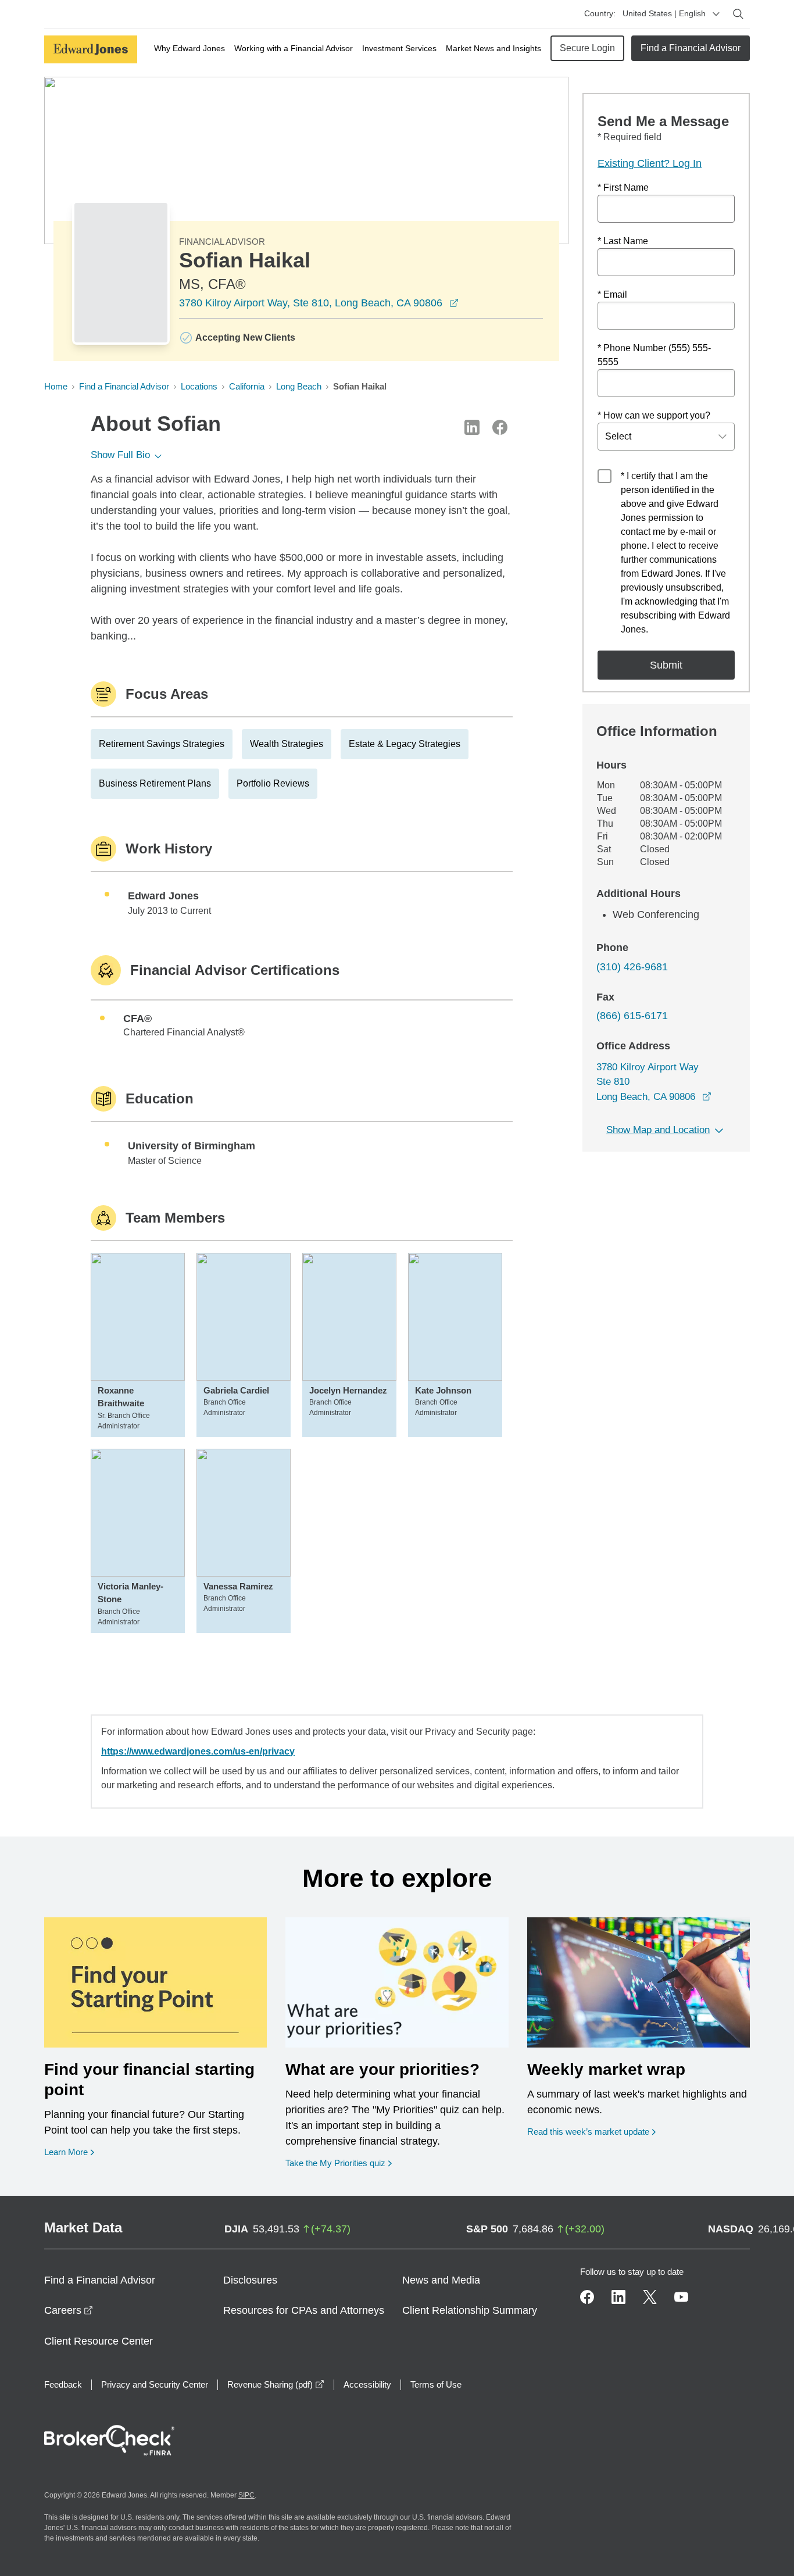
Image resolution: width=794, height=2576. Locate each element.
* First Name (623, 187)
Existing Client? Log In (650, 163)
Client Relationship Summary (470, 2310)
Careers (69, 2310)
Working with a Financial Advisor (294, 48)
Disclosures (250, 2280)
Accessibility (367, 2384)
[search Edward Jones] (738, 14)
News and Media (441, 2280)
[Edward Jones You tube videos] (681, 2297)
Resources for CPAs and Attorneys (304, 2310)
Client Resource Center (99, 2341)
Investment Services (399, 48)
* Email (612, 294)
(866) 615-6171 (632, 1016)
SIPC (246, 2495)
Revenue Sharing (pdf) (276, 2384)
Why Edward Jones (189, 48)
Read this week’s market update (588, 2132)
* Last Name (623, 241)
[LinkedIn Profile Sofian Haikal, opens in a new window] (472, 427)
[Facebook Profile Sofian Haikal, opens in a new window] (500, 427)
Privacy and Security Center (155, 2384)
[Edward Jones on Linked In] (618, 2297)
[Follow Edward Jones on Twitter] (650, 2297)
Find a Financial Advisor (691, 48)
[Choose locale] (716, 14)
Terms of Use (436, 2384)
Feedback (63, 2384)
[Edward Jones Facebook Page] (587, 2297)
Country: (600, 13)
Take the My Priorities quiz (339, 2163)
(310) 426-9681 (632, 967)
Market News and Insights (493, 48)
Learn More (69, 2152)
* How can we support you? (654, 415)
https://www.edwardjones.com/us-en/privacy (198, 1751)
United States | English (664, 13)
